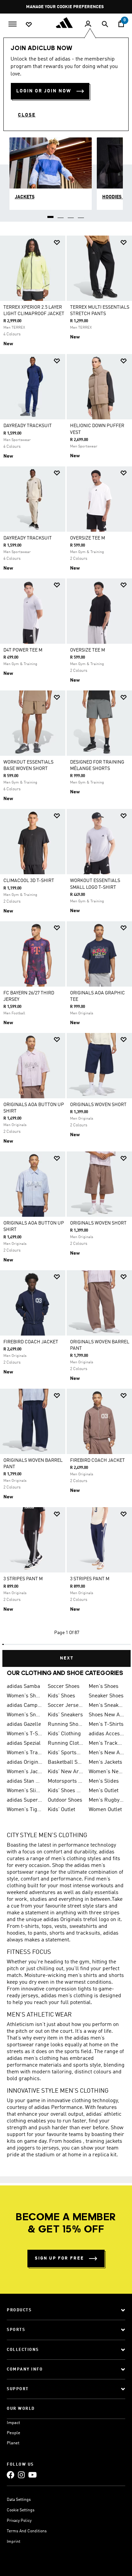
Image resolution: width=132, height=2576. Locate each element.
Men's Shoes (104, 1687)
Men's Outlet (104, 1791)
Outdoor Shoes (65, 1800)
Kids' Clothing (64, 1734)
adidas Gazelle (24, 1724)
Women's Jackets (25, 1772)
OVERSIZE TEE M (87, 538)
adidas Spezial (24, 1743)
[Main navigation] (13, 23)
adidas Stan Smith (25, 1781)
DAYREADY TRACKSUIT (28, 426)
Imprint (14, 2542)
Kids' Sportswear (65, 1753)
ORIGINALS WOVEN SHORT (98, 1105)
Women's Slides (25, 1791)
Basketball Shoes (65, 1762)
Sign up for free (59, 2258)
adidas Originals (25, 1762)
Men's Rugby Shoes (106, 1800)
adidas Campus (25, 1705)
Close (27, 115)
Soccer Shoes (64, 1687)
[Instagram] (21, 2475)
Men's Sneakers (106, 1705)
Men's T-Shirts (106, 1724)
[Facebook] (10, 2475)
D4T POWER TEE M (23, 650)
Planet (13, 2443)
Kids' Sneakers (65, 1715)
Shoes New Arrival (106, 1715)
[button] (57, 243)
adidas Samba (23, 1687)
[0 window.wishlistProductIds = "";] (29, 24)
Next (67, 1658)
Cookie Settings (21, 2510)
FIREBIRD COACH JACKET (31, 1342)
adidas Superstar (25, 1800)
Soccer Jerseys (65, 1705)
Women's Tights (25, 1810)
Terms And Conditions (27, 2531)
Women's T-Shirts (25, 1734)
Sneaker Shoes (106, 1696)
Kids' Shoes (61, 1696)
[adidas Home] (66, 23)
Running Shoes (65, 1724)
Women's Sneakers (25, 1715)
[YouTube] (32, 2475)
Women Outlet (105, 1810)
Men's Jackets (105, 1762)
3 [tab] (71, 215)
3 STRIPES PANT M (23, 1579)
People (14, 2433)
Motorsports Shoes (65, 1781)
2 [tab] (61, 215)
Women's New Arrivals (106, 1772)
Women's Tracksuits (25, 1753)
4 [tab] (81, 215)
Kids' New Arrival (65, 1772)
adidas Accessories (106, 1734)
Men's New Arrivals (106, 1753)
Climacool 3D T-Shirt (29, 881)
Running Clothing (65, 1743)
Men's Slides (104, 1781)
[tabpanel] (66, 949)
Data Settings (19, 2500)
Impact (13, 2423)
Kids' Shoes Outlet (65, 1791)
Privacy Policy (19, 2521)
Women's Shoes (25, 1696)
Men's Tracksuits (106, 1743)
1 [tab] (51, 215)
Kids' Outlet (61, 1810)
